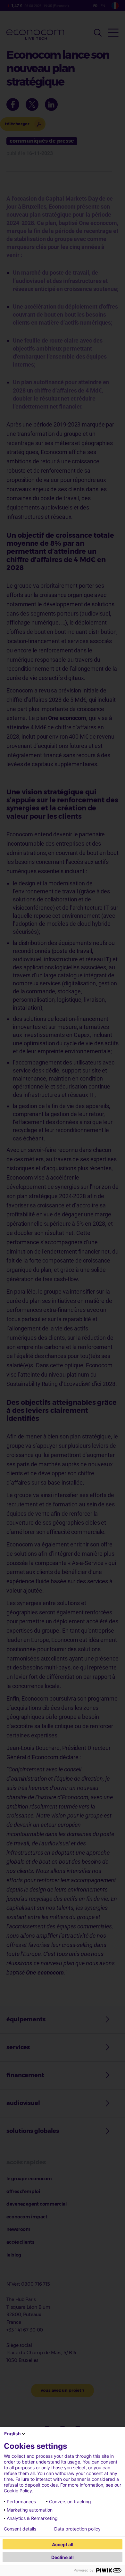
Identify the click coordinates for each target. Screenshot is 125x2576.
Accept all (63, 2544)
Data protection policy (77, 2529)
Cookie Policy (18, 2491)
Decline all (63, 2557)
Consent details (20, 2529)
